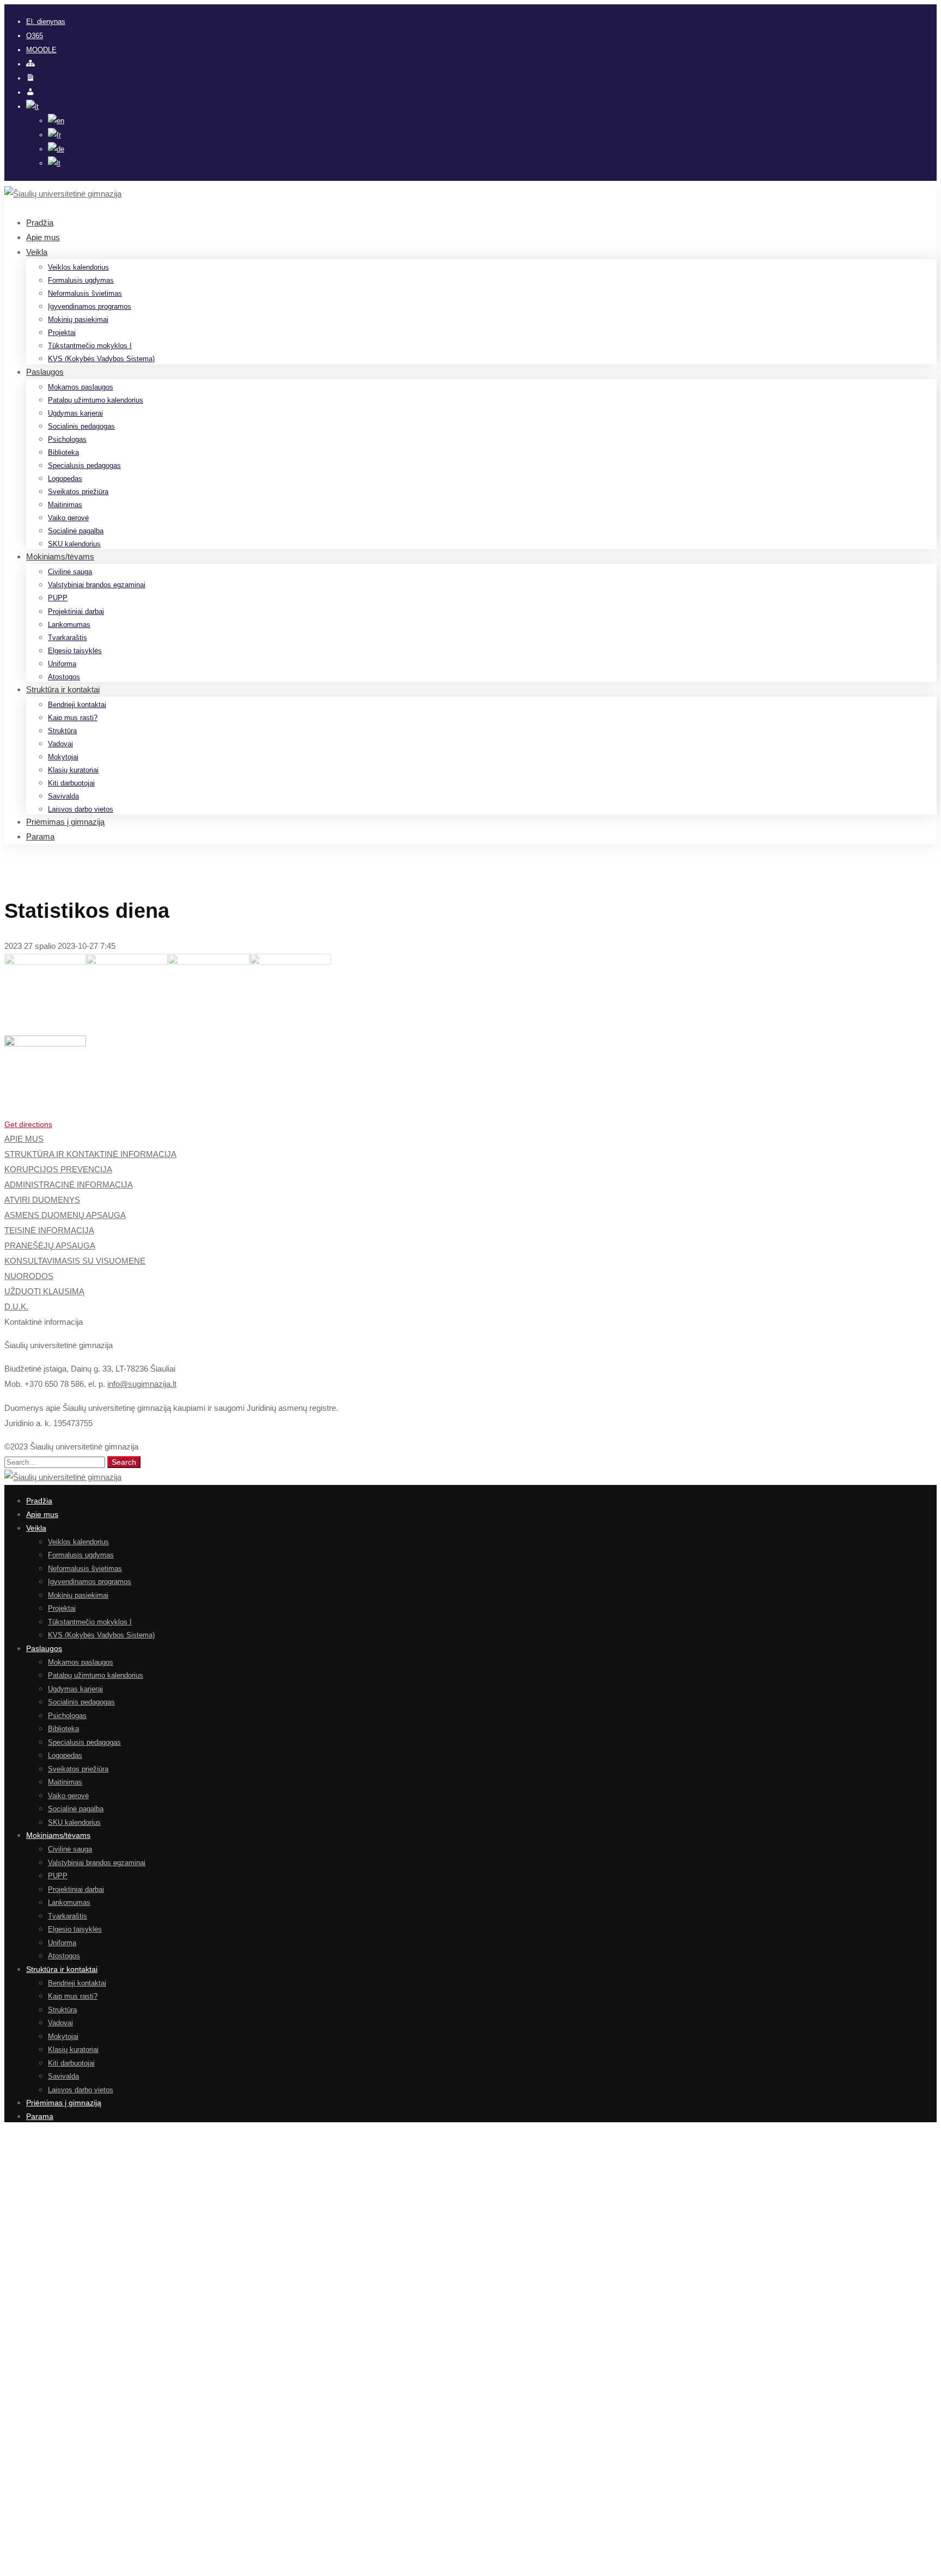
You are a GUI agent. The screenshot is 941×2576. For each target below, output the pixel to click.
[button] (471, 1124)
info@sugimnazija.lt (142, 1384)
